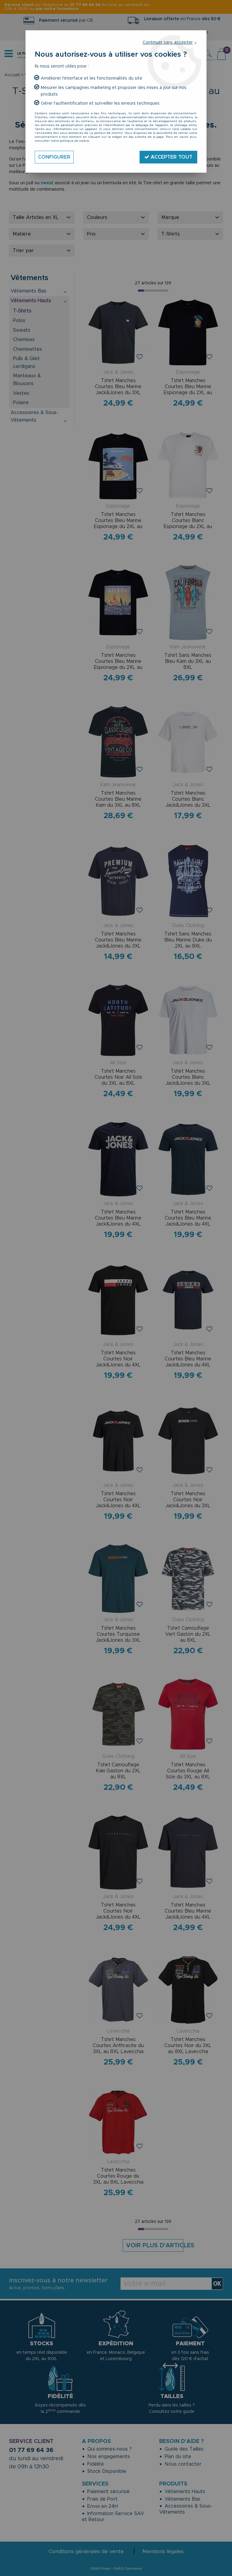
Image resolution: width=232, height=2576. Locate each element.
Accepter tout (171, 157)
